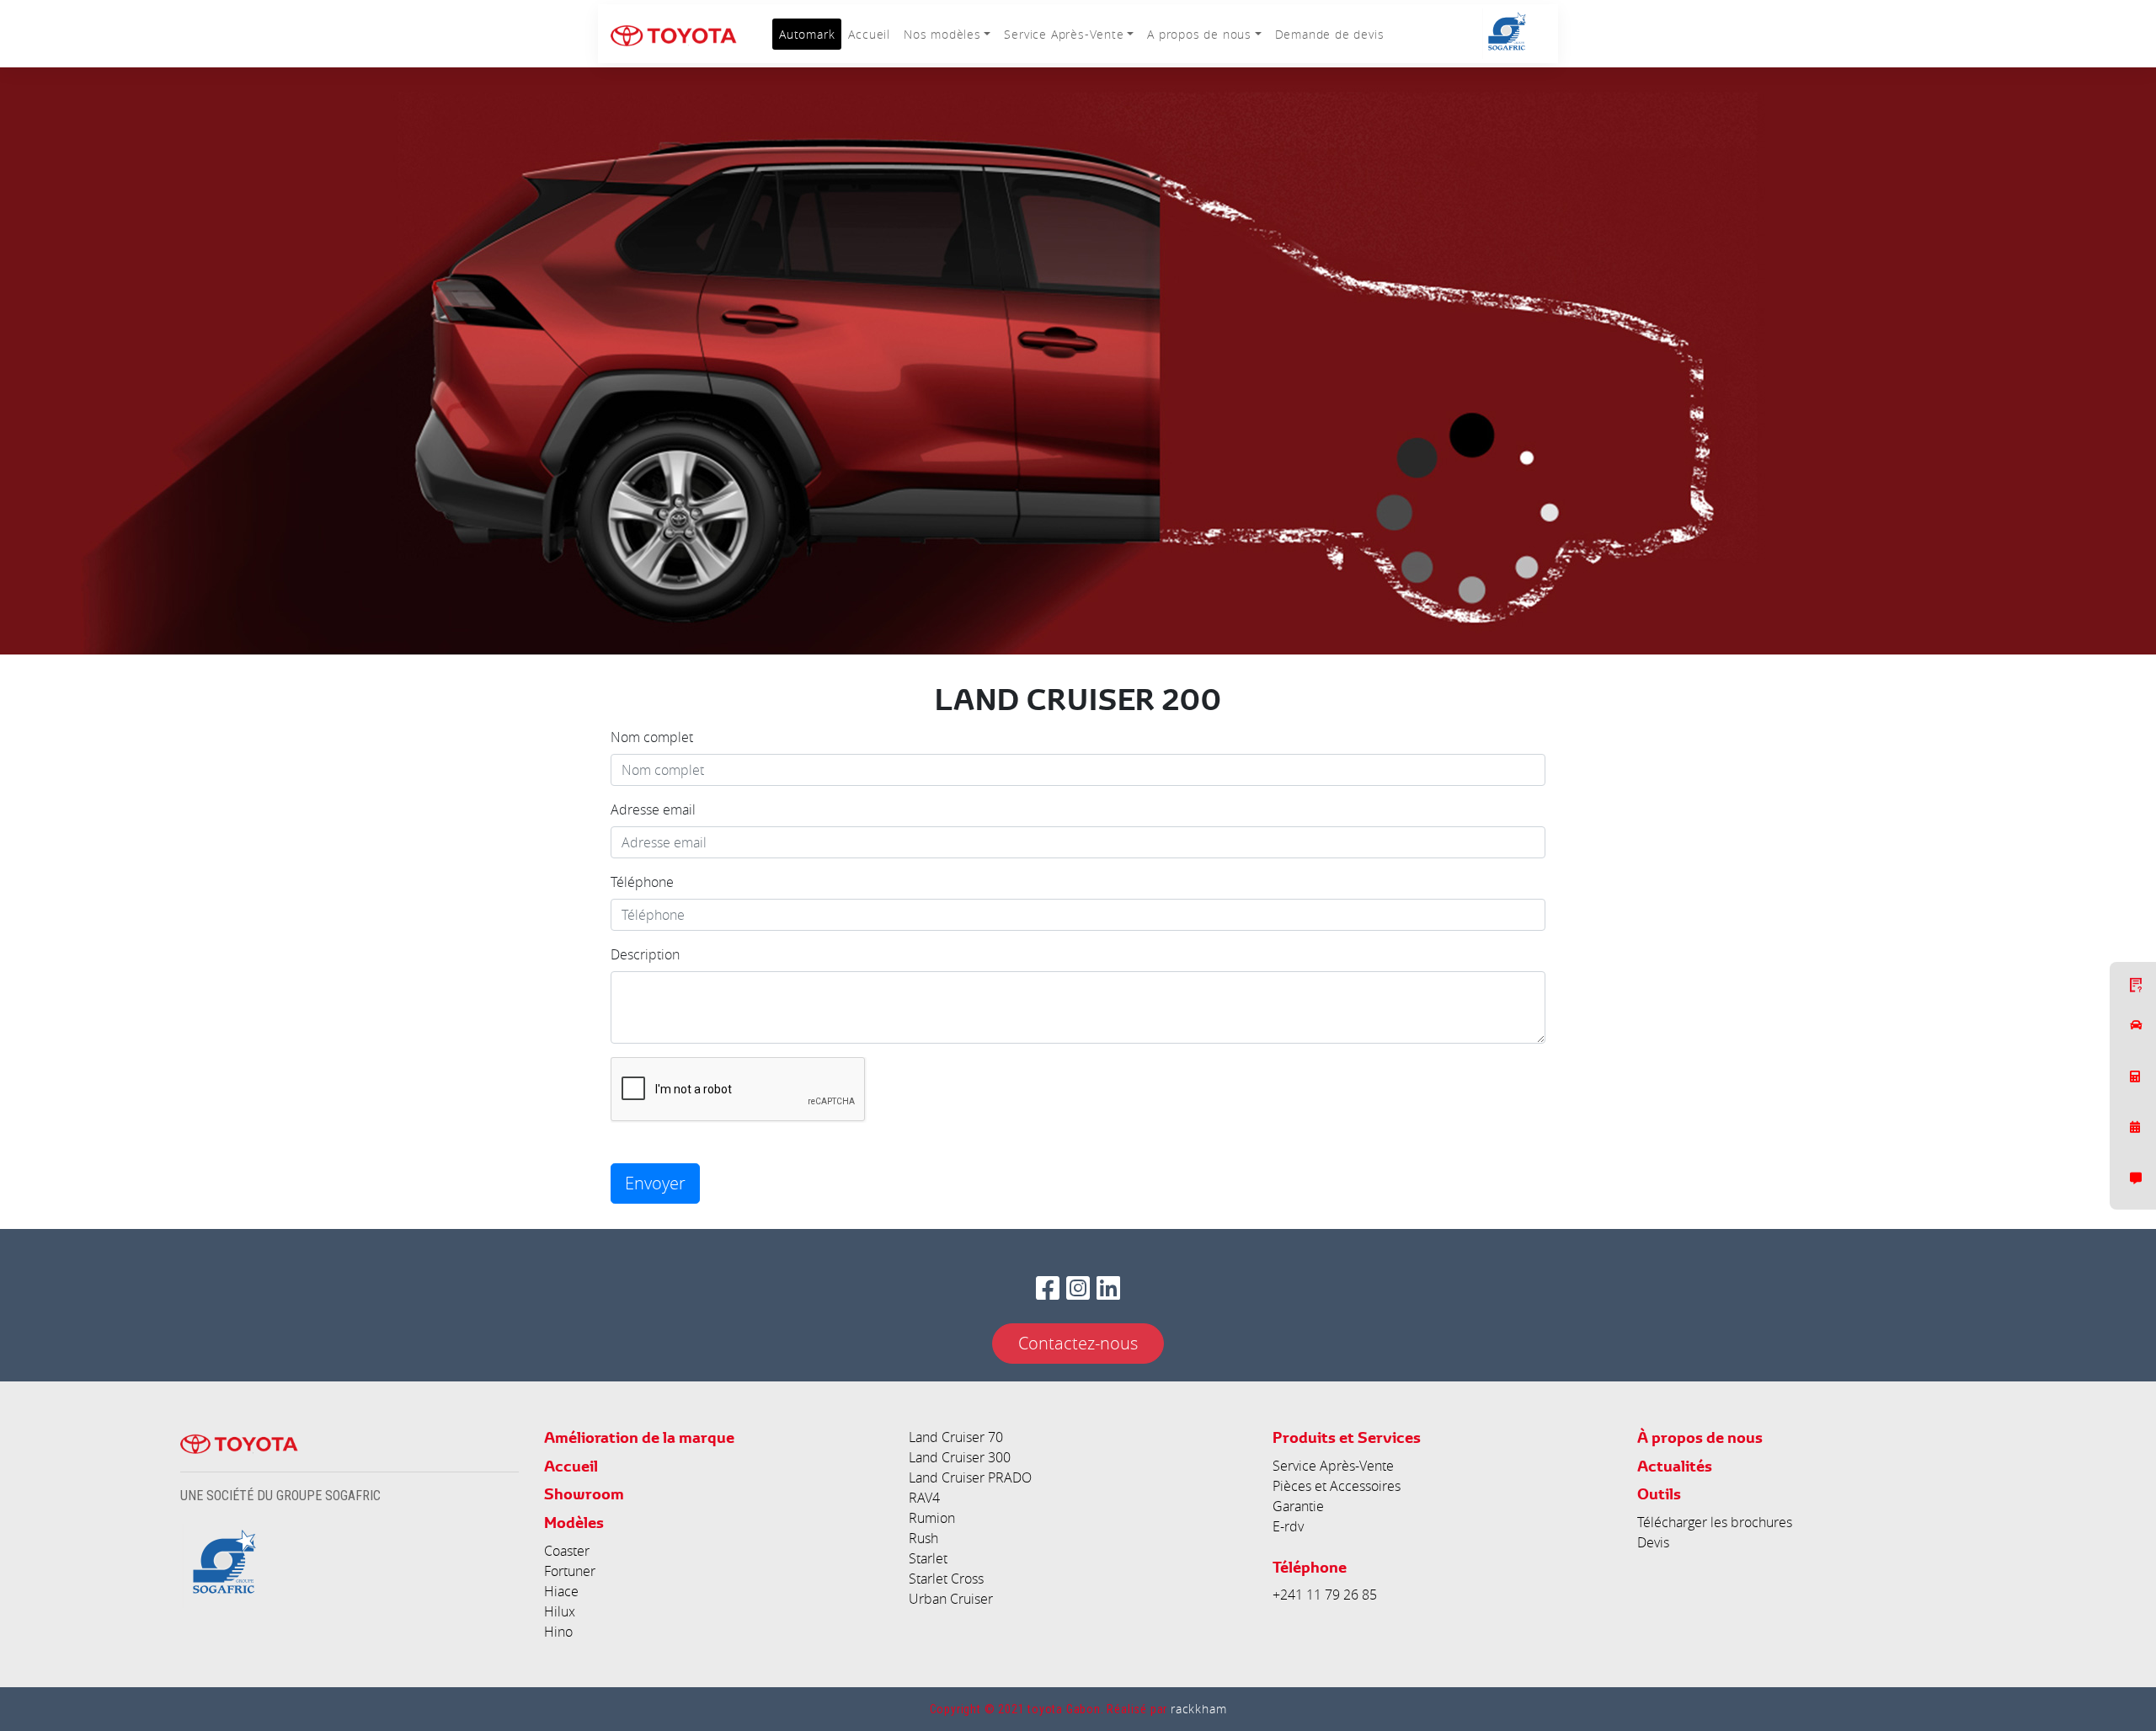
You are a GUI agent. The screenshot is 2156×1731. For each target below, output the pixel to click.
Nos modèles (942, 34)
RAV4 (924, 1498)
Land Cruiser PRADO (970, 1477)
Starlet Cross (946, 1579)
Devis (1653, 1542)
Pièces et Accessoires (1337, 1486)
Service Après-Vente (1064, 34)
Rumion (932, 1518)
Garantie (1298, 1506)
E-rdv (1288, 1526)
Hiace (561, 1591)
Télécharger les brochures (1715, 1522)
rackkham (1198, 1709)
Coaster (567, 1551)
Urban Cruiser (951, 1599)
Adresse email (653, 809)
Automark (807, 34)
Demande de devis (1330, 34)
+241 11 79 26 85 (1325, 1595)
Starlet (928, 1558)
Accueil (869, 34)
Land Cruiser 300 (960, 1457)
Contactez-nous (1078, 1343)
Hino (558, 1632)
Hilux (560, 1611)
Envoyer (655, 1183)
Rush (923, 1538)
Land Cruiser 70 (956, 1437)
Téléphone (642, 882)
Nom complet (652, 737)
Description (645, 954)
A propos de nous (1199, 34)
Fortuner (570, 1571)
